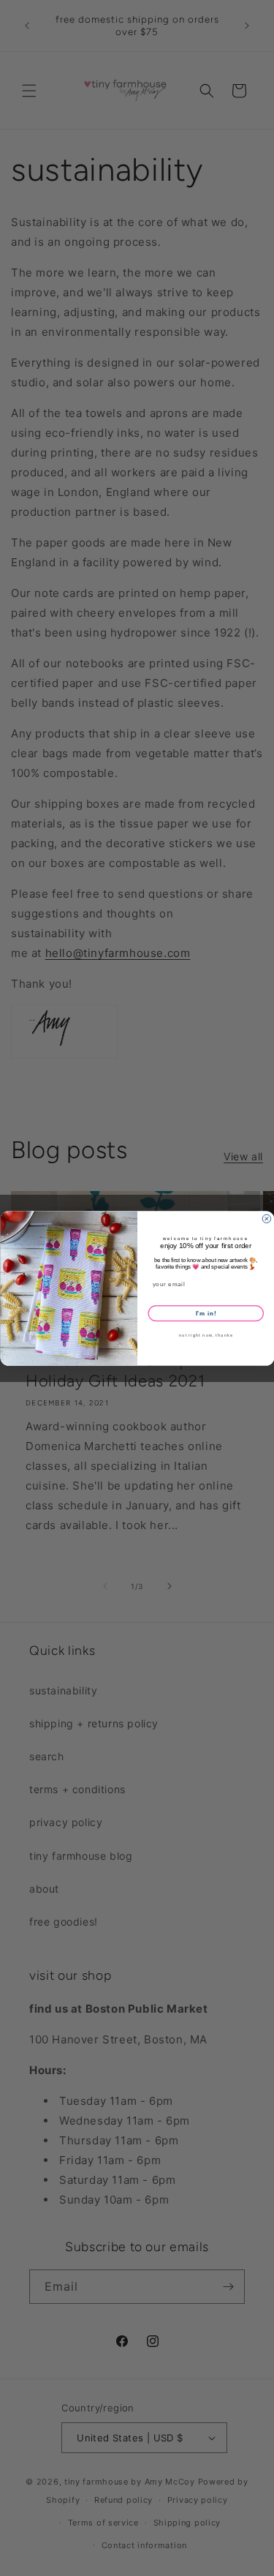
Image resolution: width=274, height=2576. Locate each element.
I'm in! (205, 1313)
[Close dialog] (267, 1219)
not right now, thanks (205, 1336)
